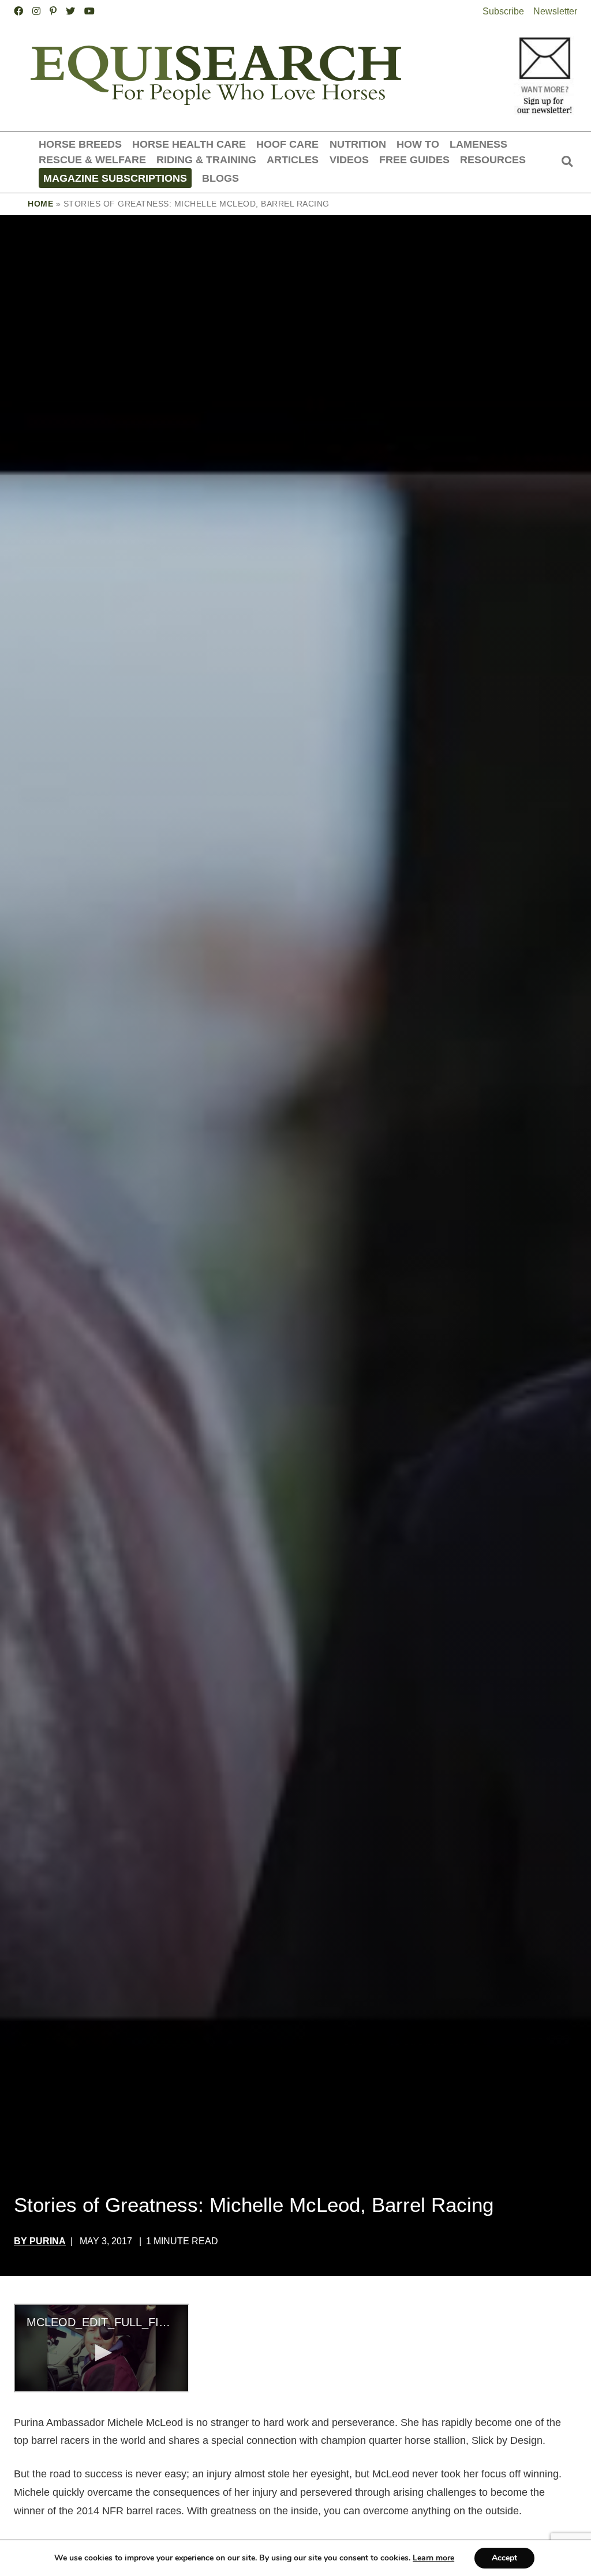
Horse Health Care (189, 144)
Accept (504, 2558)
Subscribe (503, 11)
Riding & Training (206, 160)
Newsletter (555, 11)
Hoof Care (287, 144)
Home (40, 204)
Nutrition (358, 144)
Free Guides (414, 160)
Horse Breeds (80, 144)
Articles (293, 160)
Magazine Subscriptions (115, 178)
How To (418, 144)
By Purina (40, 2241)
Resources (493, 160)
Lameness (478, 144)
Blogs (220, 178)
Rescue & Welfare (92, 160)
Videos (349, 160)
